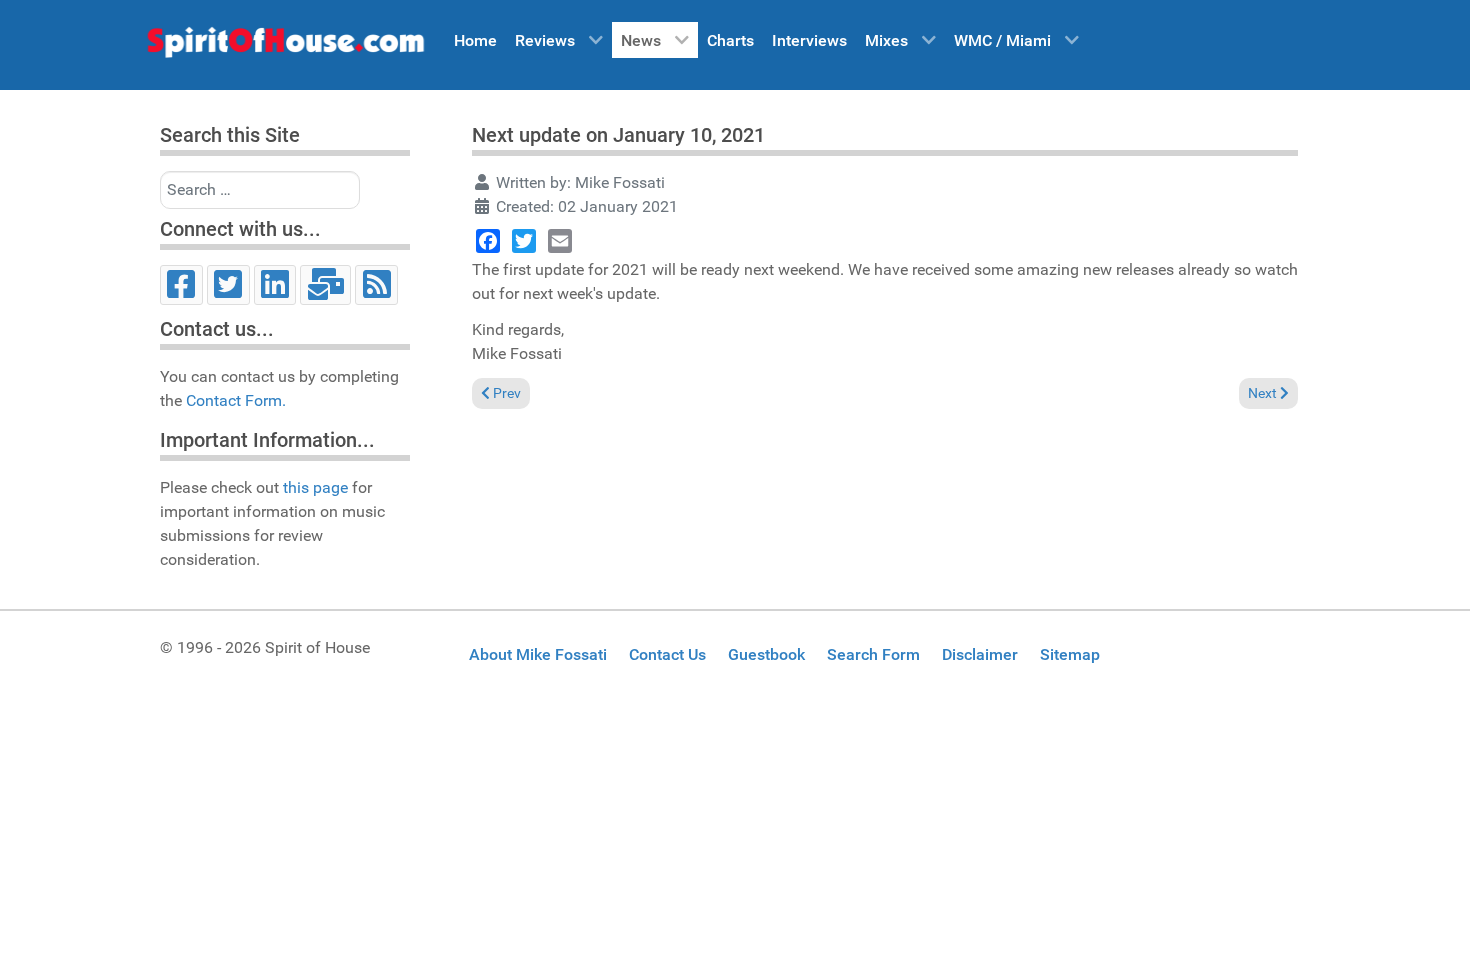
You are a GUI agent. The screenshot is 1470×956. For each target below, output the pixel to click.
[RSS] (376, 285)
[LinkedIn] (275, 285)
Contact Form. (236, 400)
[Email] (325, 285)
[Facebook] (181, 285)
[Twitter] (228, 285)
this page (315, 487)
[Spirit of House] (285, 47)
